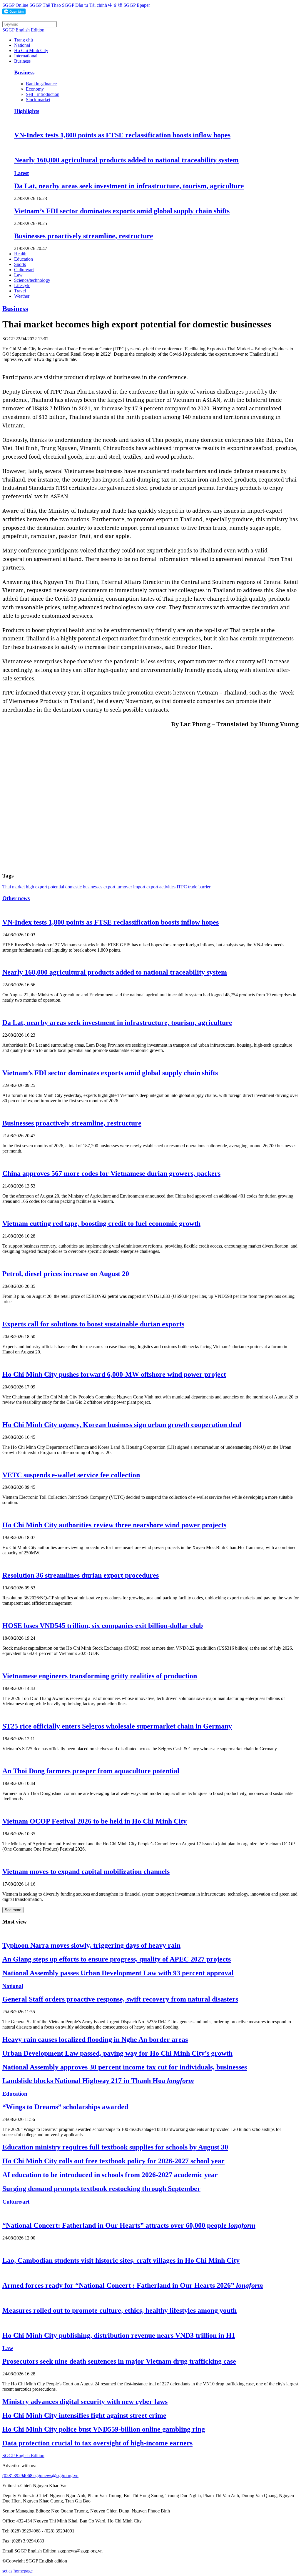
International (26, 56)
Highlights (27, 111)
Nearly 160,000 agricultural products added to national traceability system (126, 160)
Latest (21, 173)
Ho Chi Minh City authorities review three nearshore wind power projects (114, 1525)
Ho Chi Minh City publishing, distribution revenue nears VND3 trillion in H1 (119, 2335)
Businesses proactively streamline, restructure (84, 236)
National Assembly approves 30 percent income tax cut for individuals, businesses (125, 2067)
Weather (22, 296)
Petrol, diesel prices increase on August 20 (66, 1274)
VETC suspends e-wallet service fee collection (71, 1475)
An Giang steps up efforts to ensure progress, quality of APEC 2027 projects (117, 1959)
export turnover (118, 887)
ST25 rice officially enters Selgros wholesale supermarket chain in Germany (117, 1726)
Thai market (14, 887)
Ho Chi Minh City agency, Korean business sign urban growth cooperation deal (122, 1425)
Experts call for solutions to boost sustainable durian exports (93, 1324)
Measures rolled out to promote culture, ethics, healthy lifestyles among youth (119, 2310)
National (22, 45)
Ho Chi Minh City (31, 50)
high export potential (45, 887)
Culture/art (24, 270)
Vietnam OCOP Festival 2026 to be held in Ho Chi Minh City (95, 1821)
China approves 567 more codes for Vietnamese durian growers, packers (111, 1173)
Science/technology (32, 280)
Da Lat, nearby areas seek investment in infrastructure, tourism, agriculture (129, 186)
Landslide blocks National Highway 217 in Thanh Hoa (98, 2081)
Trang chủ (24, 40)
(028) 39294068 (18, 2476)
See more (13, 1910)
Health (20, 254)
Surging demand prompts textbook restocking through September (101, 2189)
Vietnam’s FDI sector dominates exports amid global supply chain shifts (122, 211)
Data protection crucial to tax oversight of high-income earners (97, 2443)
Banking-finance (41, 84)
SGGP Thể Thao (45, 5)
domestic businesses (84, 887)
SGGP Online (15, 5)
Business (22, 61)
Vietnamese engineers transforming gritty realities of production (100, 1676)
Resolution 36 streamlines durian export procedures (81, 1575)
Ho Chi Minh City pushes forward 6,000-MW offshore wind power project (114, 1374)
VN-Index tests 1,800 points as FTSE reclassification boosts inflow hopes (122, 135)
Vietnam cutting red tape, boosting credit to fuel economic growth (101, 1223)
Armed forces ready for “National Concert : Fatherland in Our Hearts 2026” (133, 2285)
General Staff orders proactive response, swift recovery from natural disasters (120, 1999)
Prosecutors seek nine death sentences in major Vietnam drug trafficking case (119, 2361)
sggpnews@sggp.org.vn (56, 2476)
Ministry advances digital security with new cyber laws (85, 2402)
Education (24, 259)
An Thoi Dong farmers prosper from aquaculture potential (91, 1771)
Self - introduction (43, 94)
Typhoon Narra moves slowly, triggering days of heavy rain (91, 1945)
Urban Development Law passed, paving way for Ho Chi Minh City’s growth (117, 2053)
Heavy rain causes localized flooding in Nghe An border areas (95, 2039)
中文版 (115, 5)
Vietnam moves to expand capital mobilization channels (86, 1871)
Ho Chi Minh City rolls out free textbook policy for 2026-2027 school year (113, 2161)
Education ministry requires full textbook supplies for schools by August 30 (115, 2147)
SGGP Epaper (137, 5)
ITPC (182, 887)
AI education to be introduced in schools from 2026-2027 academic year (110, 2175)
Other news (16, 898)
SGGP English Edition (23, 30)
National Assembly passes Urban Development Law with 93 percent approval (118, 1973)
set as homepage (17, 2571)
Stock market (38, 100)
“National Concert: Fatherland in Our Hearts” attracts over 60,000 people (129, 2225)
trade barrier (199, 887)
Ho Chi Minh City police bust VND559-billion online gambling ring (104, 2429)
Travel (20, 291)
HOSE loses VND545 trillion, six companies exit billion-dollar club (103, 1626)
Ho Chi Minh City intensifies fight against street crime (84, 2415)
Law (18, 275)
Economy (35, 89)
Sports (20, 264)
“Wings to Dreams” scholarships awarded (65, 2107)
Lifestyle (22, 285)
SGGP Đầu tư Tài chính (85, 5)
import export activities (154, 887)
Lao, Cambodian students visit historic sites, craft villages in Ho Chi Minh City (121, 2260)
